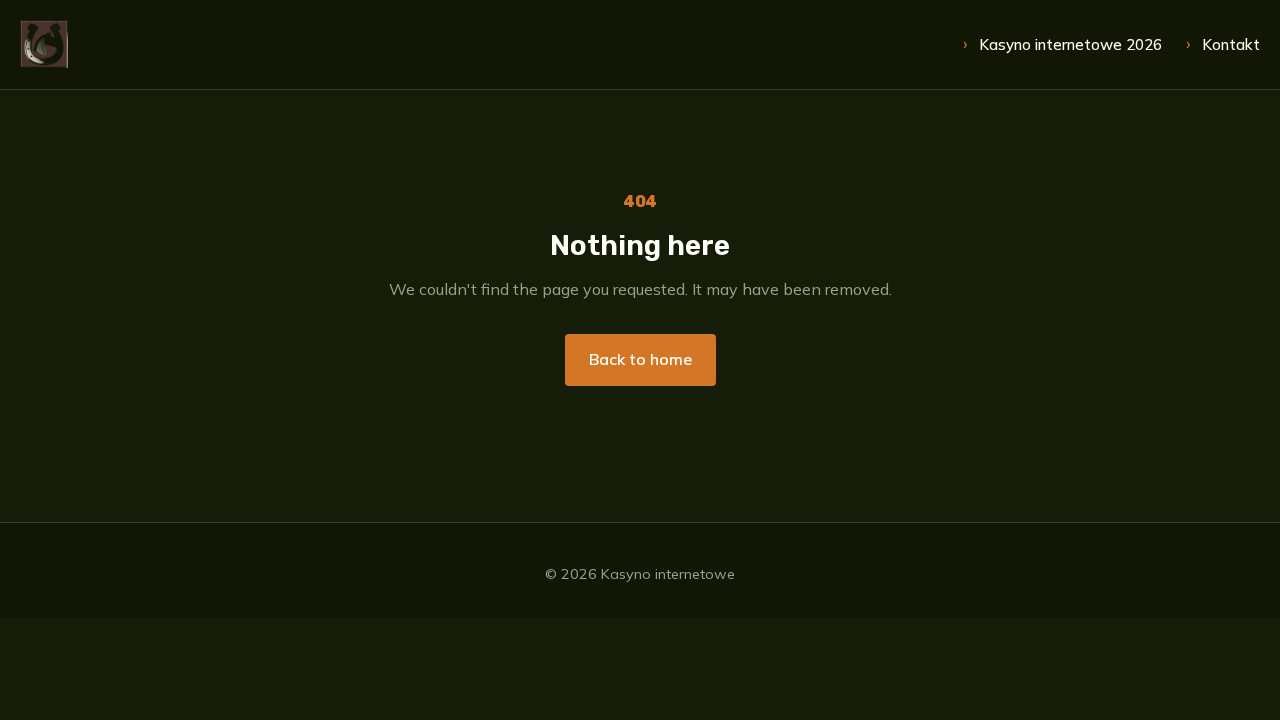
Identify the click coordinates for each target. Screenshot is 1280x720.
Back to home (640, 359)
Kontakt (1231, 44)
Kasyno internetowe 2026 (1070, 44)
